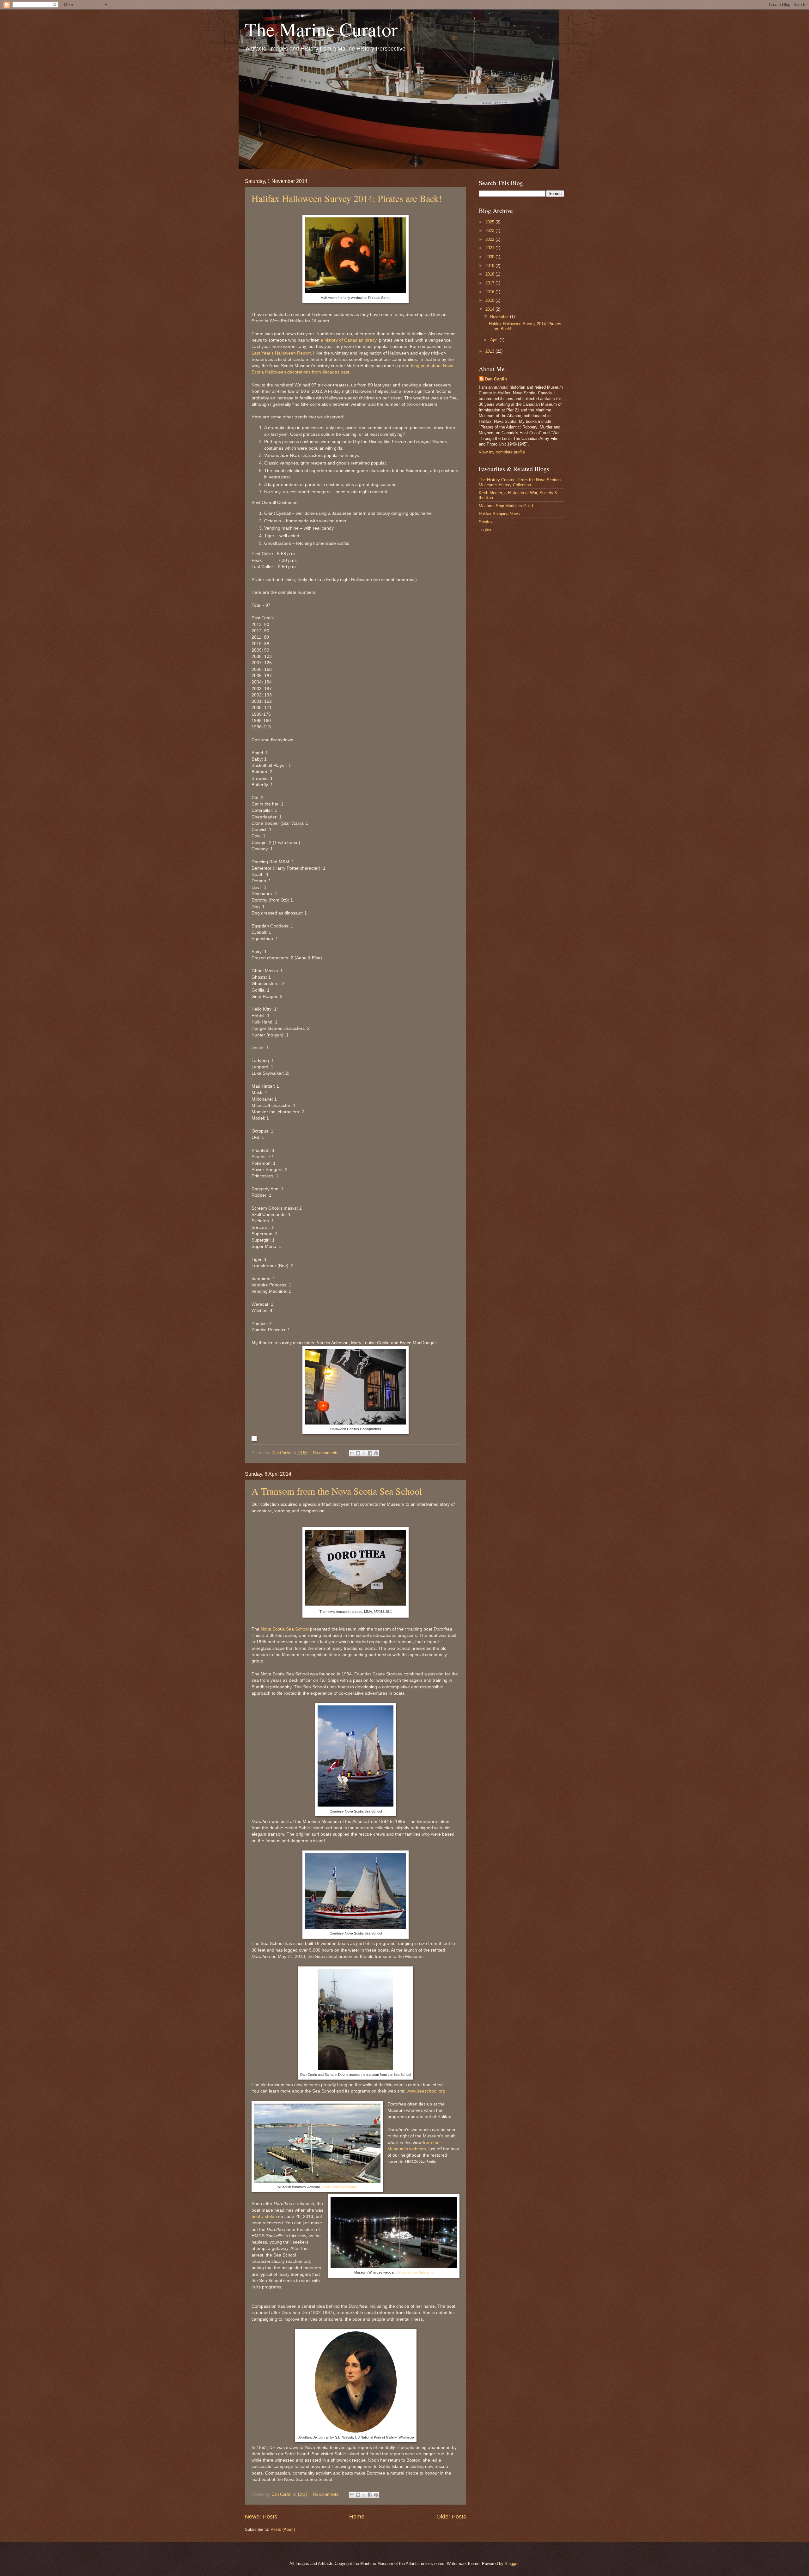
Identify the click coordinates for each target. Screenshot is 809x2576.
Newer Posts (261, 2517)
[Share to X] (364, 1453)
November (500, 316)
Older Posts (451, 2517)
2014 (490, 309)
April (495, 340)
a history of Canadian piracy (348, 340)
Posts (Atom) (283, 2529)
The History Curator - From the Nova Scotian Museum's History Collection (520, 482)
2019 (490, 266)
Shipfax (486, 522)
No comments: (327, 1453)
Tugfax (485, 530)
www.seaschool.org (426, 2091)
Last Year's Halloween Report (281, 353)
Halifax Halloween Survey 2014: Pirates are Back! (347, 198)
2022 (490, 239)
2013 (490, 351)
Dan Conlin (496, 379)
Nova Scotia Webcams (339, 2187)
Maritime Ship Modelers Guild (506, 506)
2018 (490, 274)
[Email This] (352, 1453)
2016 (490, 292)
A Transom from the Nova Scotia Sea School (337, 1491)
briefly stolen (264, 2217)
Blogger (511, 2564)
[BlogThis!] (358, 1453)
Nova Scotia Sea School (285, 1629)
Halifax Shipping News (499, 514)
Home (357, 2517)
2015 (490, 300)
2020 (490, 257)
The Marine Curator (321, 29)
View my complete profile (502, 452)
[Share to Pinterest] (376, 1453)
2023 (490, 231)
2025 (490, 222)
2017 (490, 283)
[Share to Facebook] (370, 1453)
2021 (490, 248)
